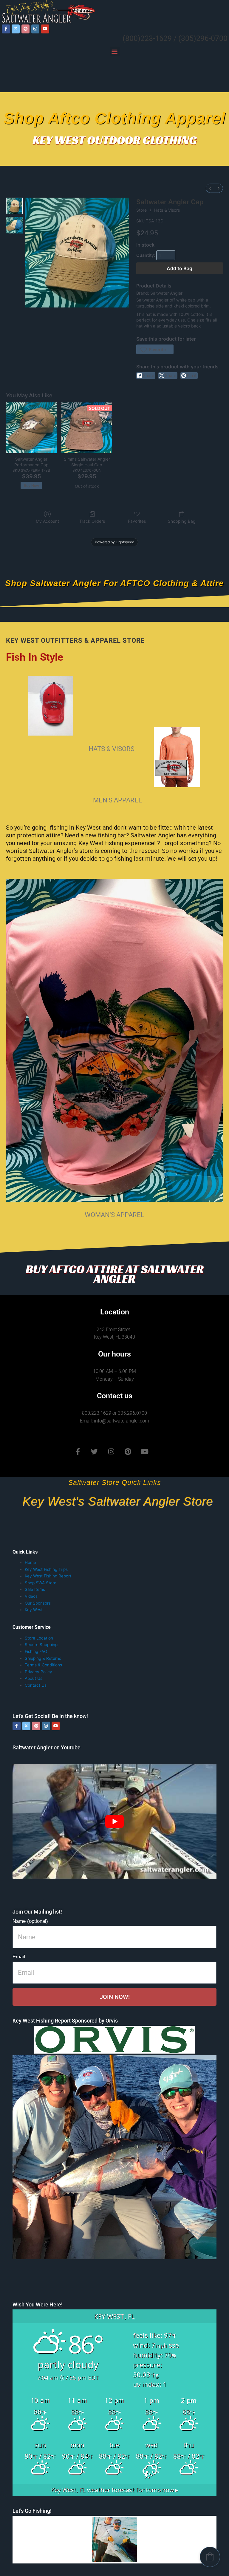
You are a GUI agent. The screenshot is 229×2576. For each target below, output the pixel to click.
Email (19, 1957)
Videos (31, 1596)
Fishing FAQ (36, 1651)
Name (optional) (30, 1921)
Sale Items (35, 1589)
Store (141, 210)
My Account (47, 521)
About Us (34, 1678)
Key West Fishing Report (48, 1576)
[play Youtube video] (114, 1821)
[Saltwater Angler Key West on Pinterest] (25, 29)
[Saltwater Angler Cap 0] (14, 206)
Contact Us (36, 1685)
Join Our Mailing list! (37, 1912)
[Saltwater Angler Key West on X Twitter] (16, 29)
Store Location (39, 1638)
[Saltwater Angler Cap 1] (14, 225)
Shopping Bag (182, 521)
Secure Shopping (41, 1645)
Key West (34, 1610)
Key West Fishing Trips (46, 1569)
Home (30, 1562)
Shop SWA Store (41, 1583)
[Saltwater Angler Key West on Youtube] (45, 29)
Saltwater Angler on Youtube (47, 1747)
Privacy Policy (38, 1672)
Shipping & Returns (43, 1658)
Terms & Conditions (43, 1665)
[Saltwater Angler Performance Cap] (31, 428)
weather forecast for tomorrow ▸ (115, 2490)
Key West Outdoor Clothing (115, 140)
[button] (115, 51)
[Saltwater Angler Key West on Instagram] (35, 29)
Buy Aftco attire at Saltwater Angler (115, 1274)
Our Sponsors (38, 1603)
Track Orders (92, 521)
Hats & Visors (167, 210)
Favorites (137, 521)
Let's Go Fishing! (32, 2511)
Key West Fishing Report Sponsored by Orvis (65, 2021)
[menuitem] (210, 188)
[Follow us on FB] (6, 29)
